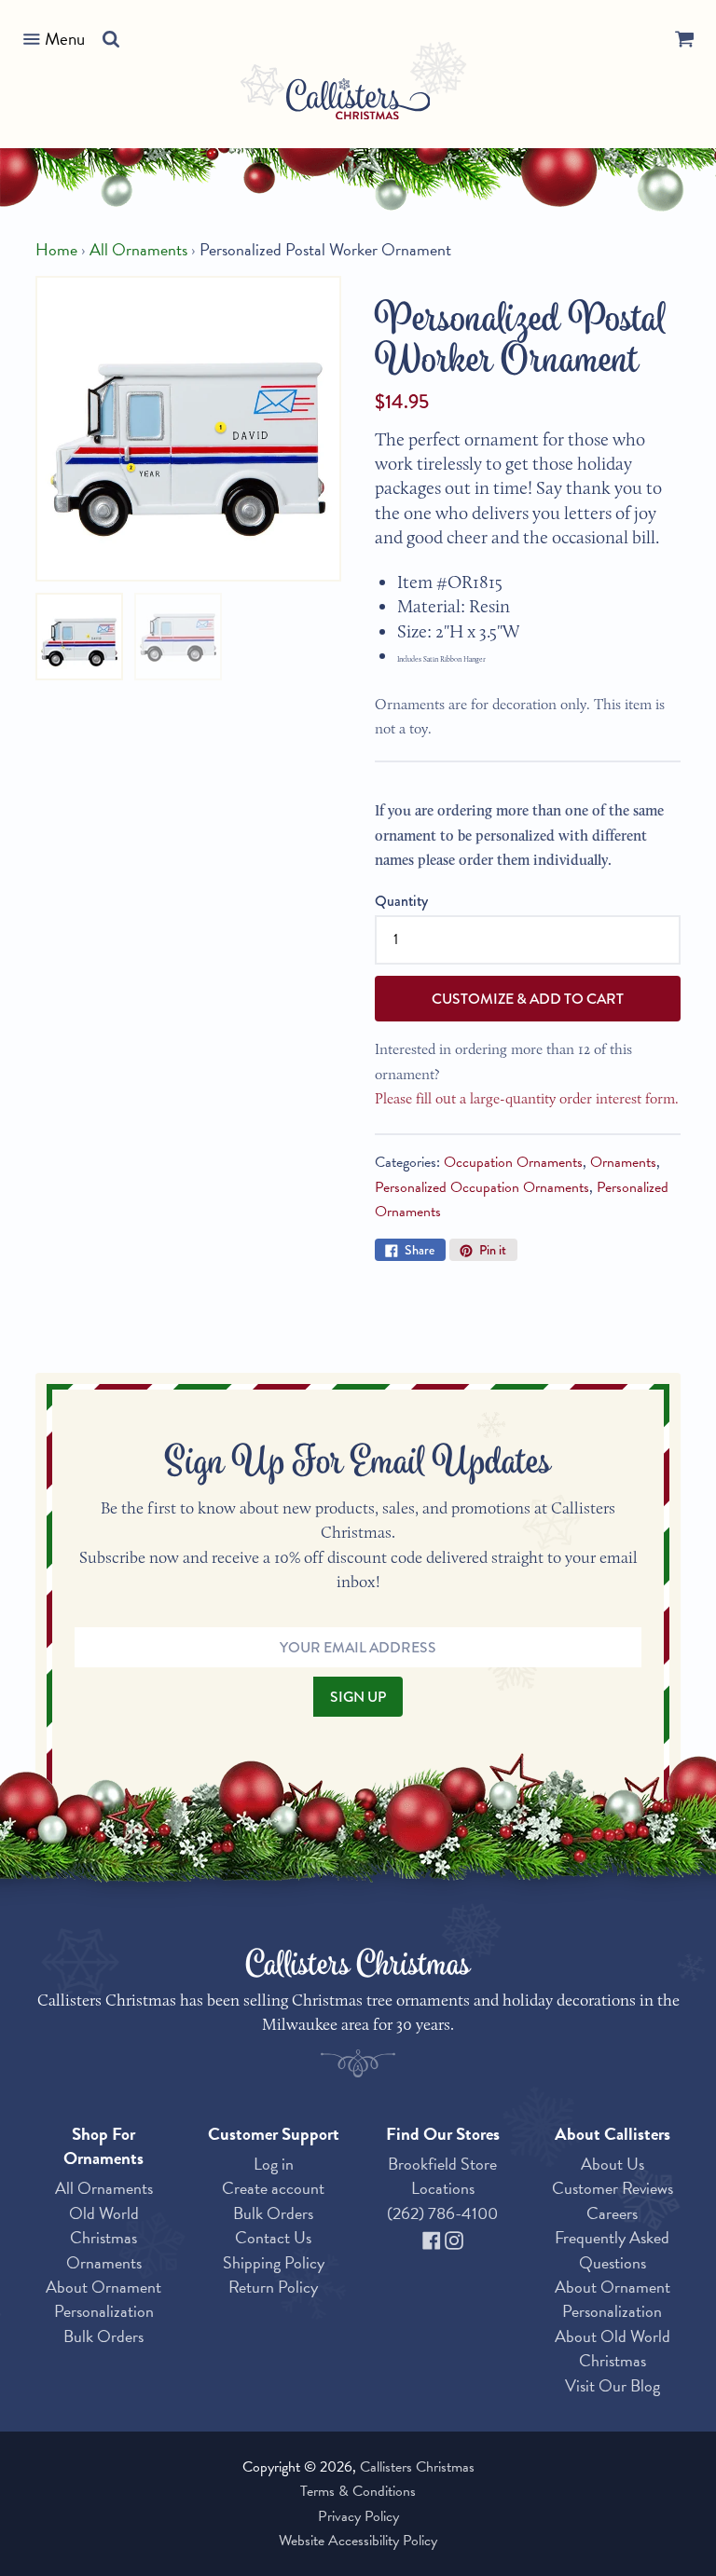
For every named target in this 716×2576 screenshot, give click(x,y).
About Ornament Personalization (103, 2299)
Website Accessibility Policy (358, 2541)
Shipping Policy (274, 2262)
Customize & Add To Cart (528, 999)
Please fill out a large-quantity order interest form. (527, 1098)
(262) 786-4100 (442, 2213)
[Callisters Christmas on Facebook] (434, 2237)
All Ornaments (138, 250)
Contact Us (273, 2237)
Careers (612, 2213)
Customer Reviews (613, 2188)
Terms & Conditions (358, 2491)
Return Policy (273, 2287)
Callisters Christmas (417, 2467)
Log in (274, 2164)
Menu (65, 39)
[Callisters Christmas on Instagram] (454, 2237)
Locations (443, 2188)
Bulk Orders (103, 2336)
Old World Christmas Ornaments (104, 2238)
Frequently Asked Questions (612, 2249)
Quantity (401, 901)
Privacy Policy (358, 2516)
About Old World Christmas (613, 2348)
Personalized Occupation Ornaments (482, 1187)
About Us (613, 2164)
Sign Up (358, 1697)
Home (56, 250)
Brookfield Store (442, 2164)
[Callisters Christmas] (358, 102)
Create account (273, 2188)
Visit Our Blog (613, 2385)
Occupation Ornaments (513, 1162)
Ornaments (623, 1162)
